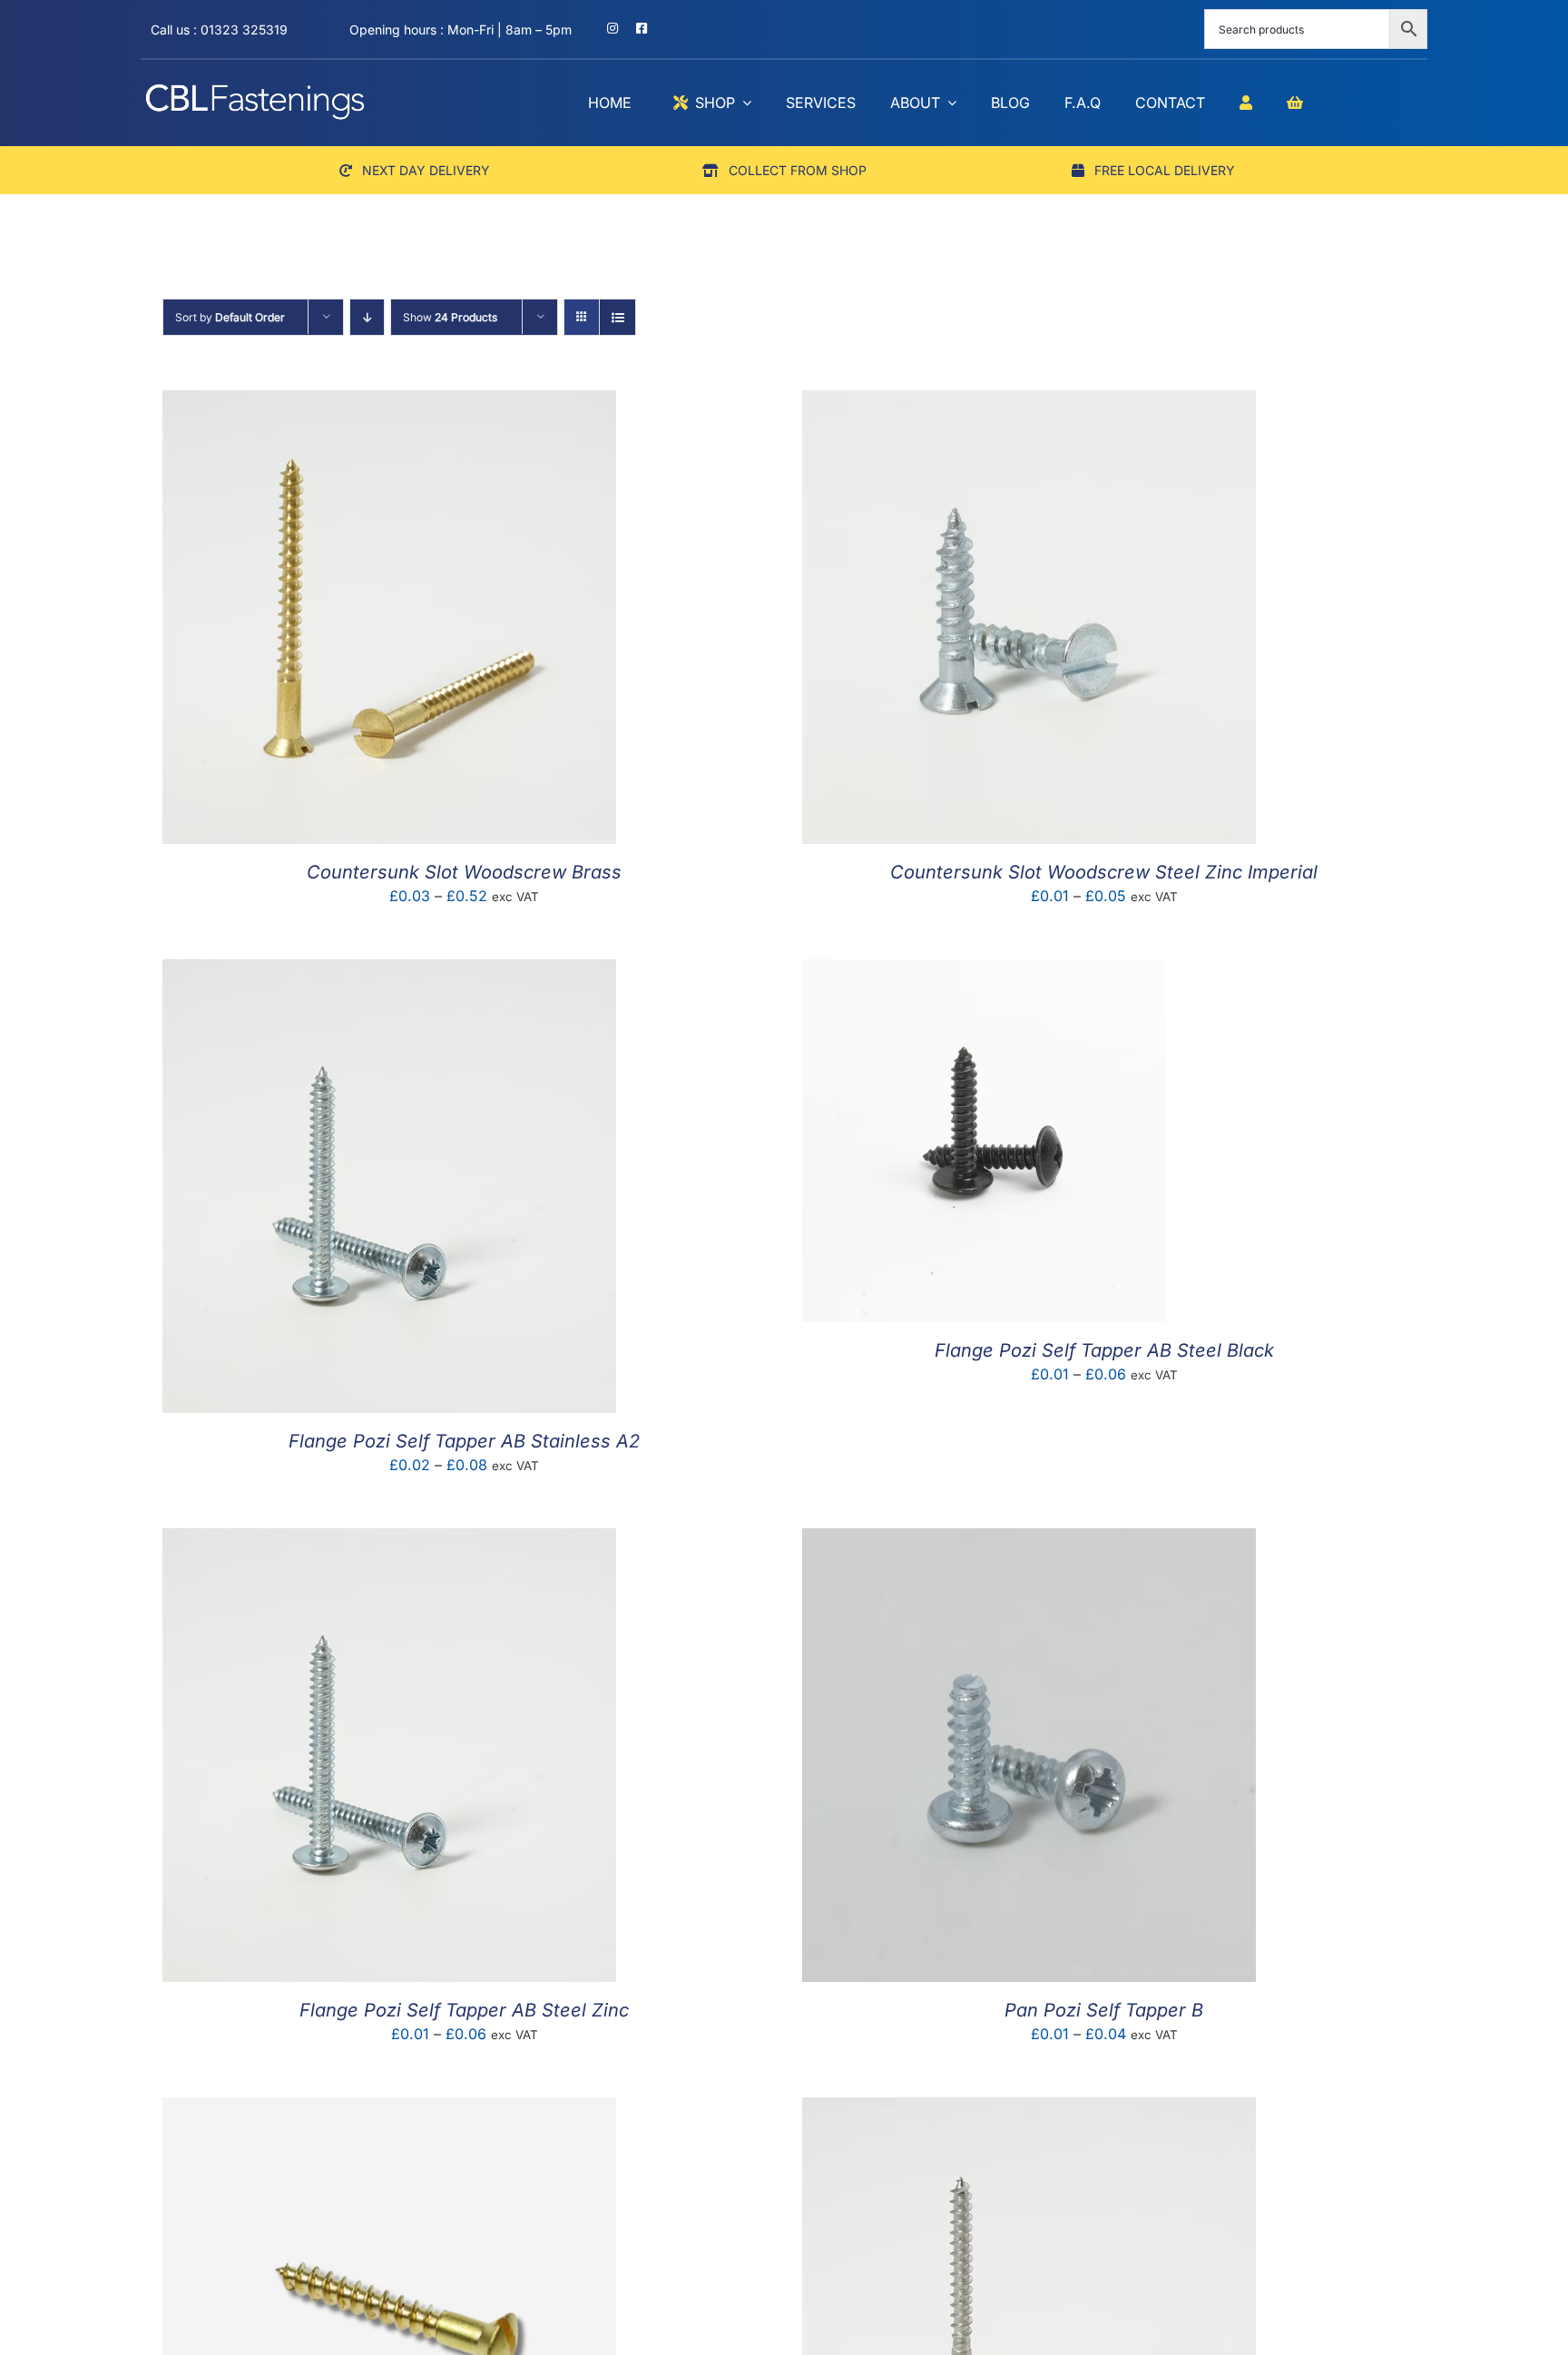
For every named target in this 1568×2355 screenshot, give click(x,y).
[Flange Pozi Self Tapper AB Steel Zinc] (389, 1541)
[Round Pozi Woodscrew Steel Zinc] (1029, 2110)
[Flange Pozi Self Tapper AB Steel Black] (984, 972)
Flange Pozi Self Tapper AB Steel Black (1104, 1350)
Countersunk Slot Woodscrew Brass (464, 872)
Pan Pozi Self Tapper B (1104, 2010)
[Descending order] (367, 317)
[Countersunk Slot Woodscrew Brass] (389, 403)
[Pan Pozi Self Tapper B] (1029, 1541)
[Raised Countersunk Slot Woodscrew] (389, 2110)
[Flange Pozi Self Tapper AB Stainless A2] (389, 972)
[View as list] (617, 317)
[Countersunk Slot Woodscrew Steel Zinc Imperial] (1029, 403)
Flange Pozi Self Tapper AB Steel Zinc (464, 2010)
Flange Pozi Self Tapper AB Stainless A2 (464, 1441)
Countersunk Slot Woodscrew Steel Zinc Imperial (1104, 872)
